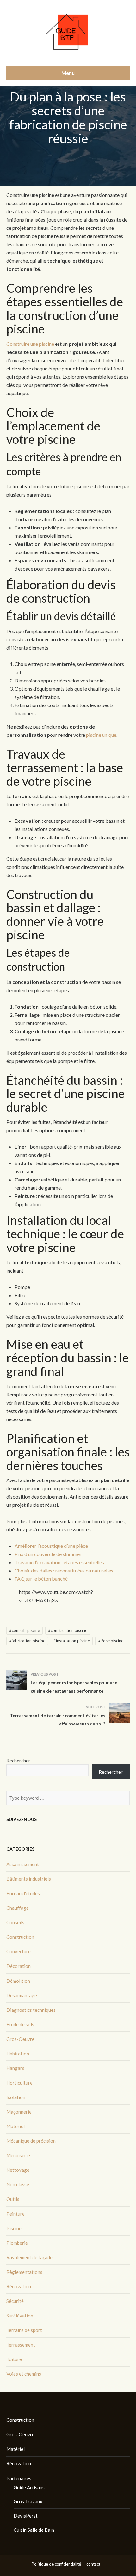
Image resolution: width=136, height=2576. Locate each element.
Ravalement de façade (29, 2257)
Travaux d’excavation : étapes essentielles (59, 1562)
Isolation (16, 2097)
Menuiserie (18, 2155)
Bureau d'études (23, 1893)
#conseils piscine (25, 1630)
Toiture (14, 2359)
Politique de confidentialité (56, 2564)
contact (93, 2564)
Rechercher (18, 1761)
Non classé (18, 2184)
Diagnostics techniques (31, 2010)
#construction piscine (68, 1630)
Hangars (15, 2068)
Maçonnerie (19, 2112)
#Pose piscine (111, 1641)
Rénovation (19, 2286)
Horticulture (19, 2083)
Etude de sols (20, 2024)
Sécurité (15, 2301)
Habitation (18, 2054)
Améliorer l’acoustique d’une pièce (51, 1546)
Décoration (19, 1966)
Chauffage (18, 1908)
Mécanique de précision (31, 2141)
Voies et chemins (24, 2374)
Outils (13, 2199)
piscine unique (101, 735)
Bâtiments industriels (29, 1879)
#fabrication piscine (27, 1641)
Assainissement (23, 1864)
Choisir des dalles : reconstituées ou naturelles (64, 1570)
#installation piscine (72, 1641)
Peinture (15, 2214)
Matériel (15, 2126)
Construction (20, 1937)
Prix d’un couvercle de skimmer (48, 1554)
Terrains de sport (24, 2330)
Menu (68, 73)
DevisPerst (26, 2516)
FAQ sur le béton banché (41, 1579)
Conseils (15, 1922)
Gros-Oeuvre (20, 2039)
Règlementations (24, 2272)
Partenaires (19, 2478)
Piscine (14, 2228)
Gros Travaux (28, 2501)
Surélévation (20, 2316)
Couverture (19, 1951)
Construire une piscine (30, 344)
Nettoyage (18, 2170)
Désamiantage (22, 1995)
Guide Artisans (29, 2487)
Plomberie (17, 2243)
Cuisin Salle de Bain (34, 2530)
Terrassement (21, 2345)
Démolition (18, 1981)
